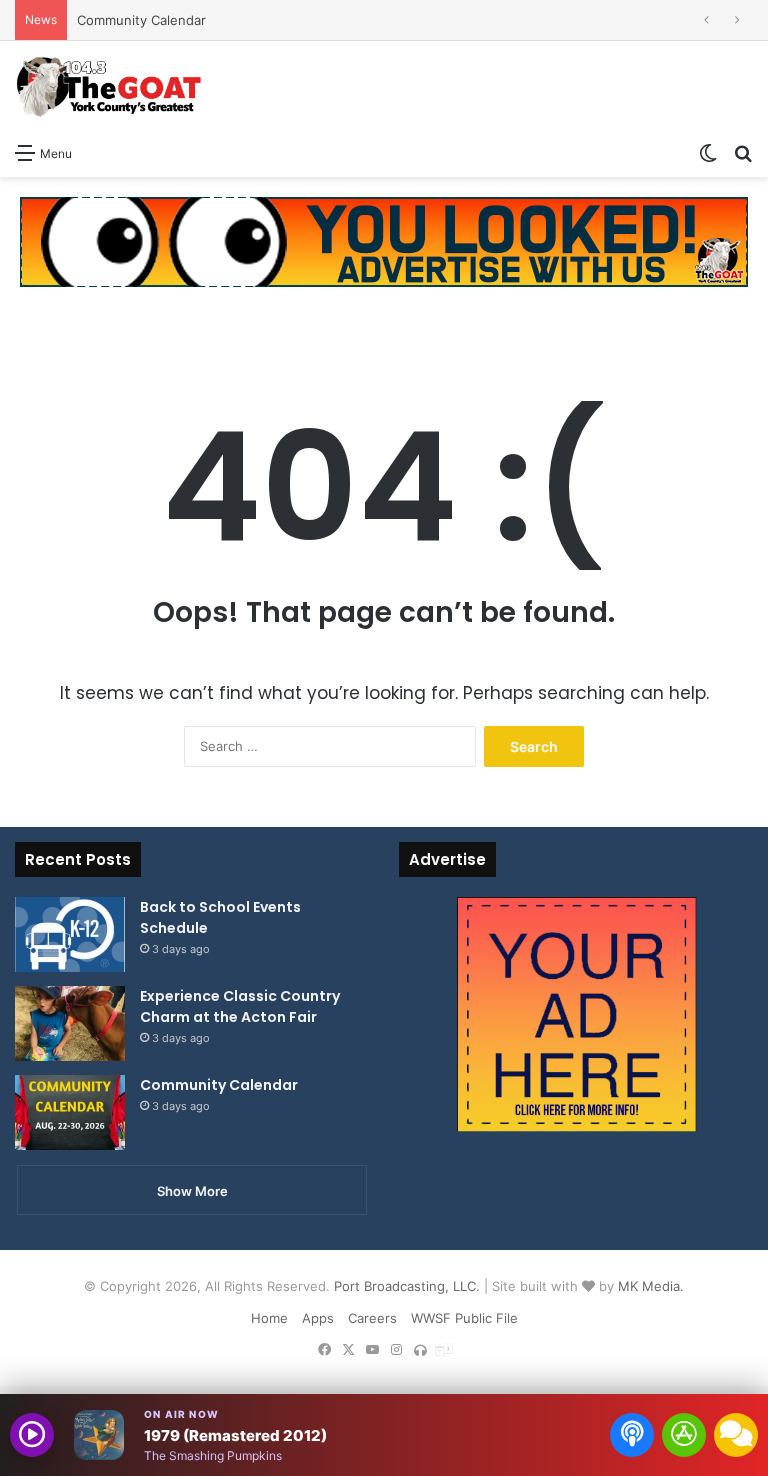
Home (269, 1318)
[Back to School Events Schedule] (70, 934)
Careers (372, 1318)
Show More (192, 1191)
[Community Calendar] (70, 1112)
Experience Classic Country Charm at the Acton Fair (240, 1006)
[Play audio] (32, 1435)
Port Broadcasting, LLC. (407, 1286)
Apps (318, 1318)
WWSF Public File (464, 1318)
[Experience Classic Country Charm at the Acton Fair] (70, 1023)
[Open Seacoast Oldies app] (684, 1435)
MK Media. (651, 1286)
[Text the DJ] (736, 1435)
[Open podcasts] (632, 1435)
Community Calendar (141, 20)
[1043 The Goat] (110, 86)
